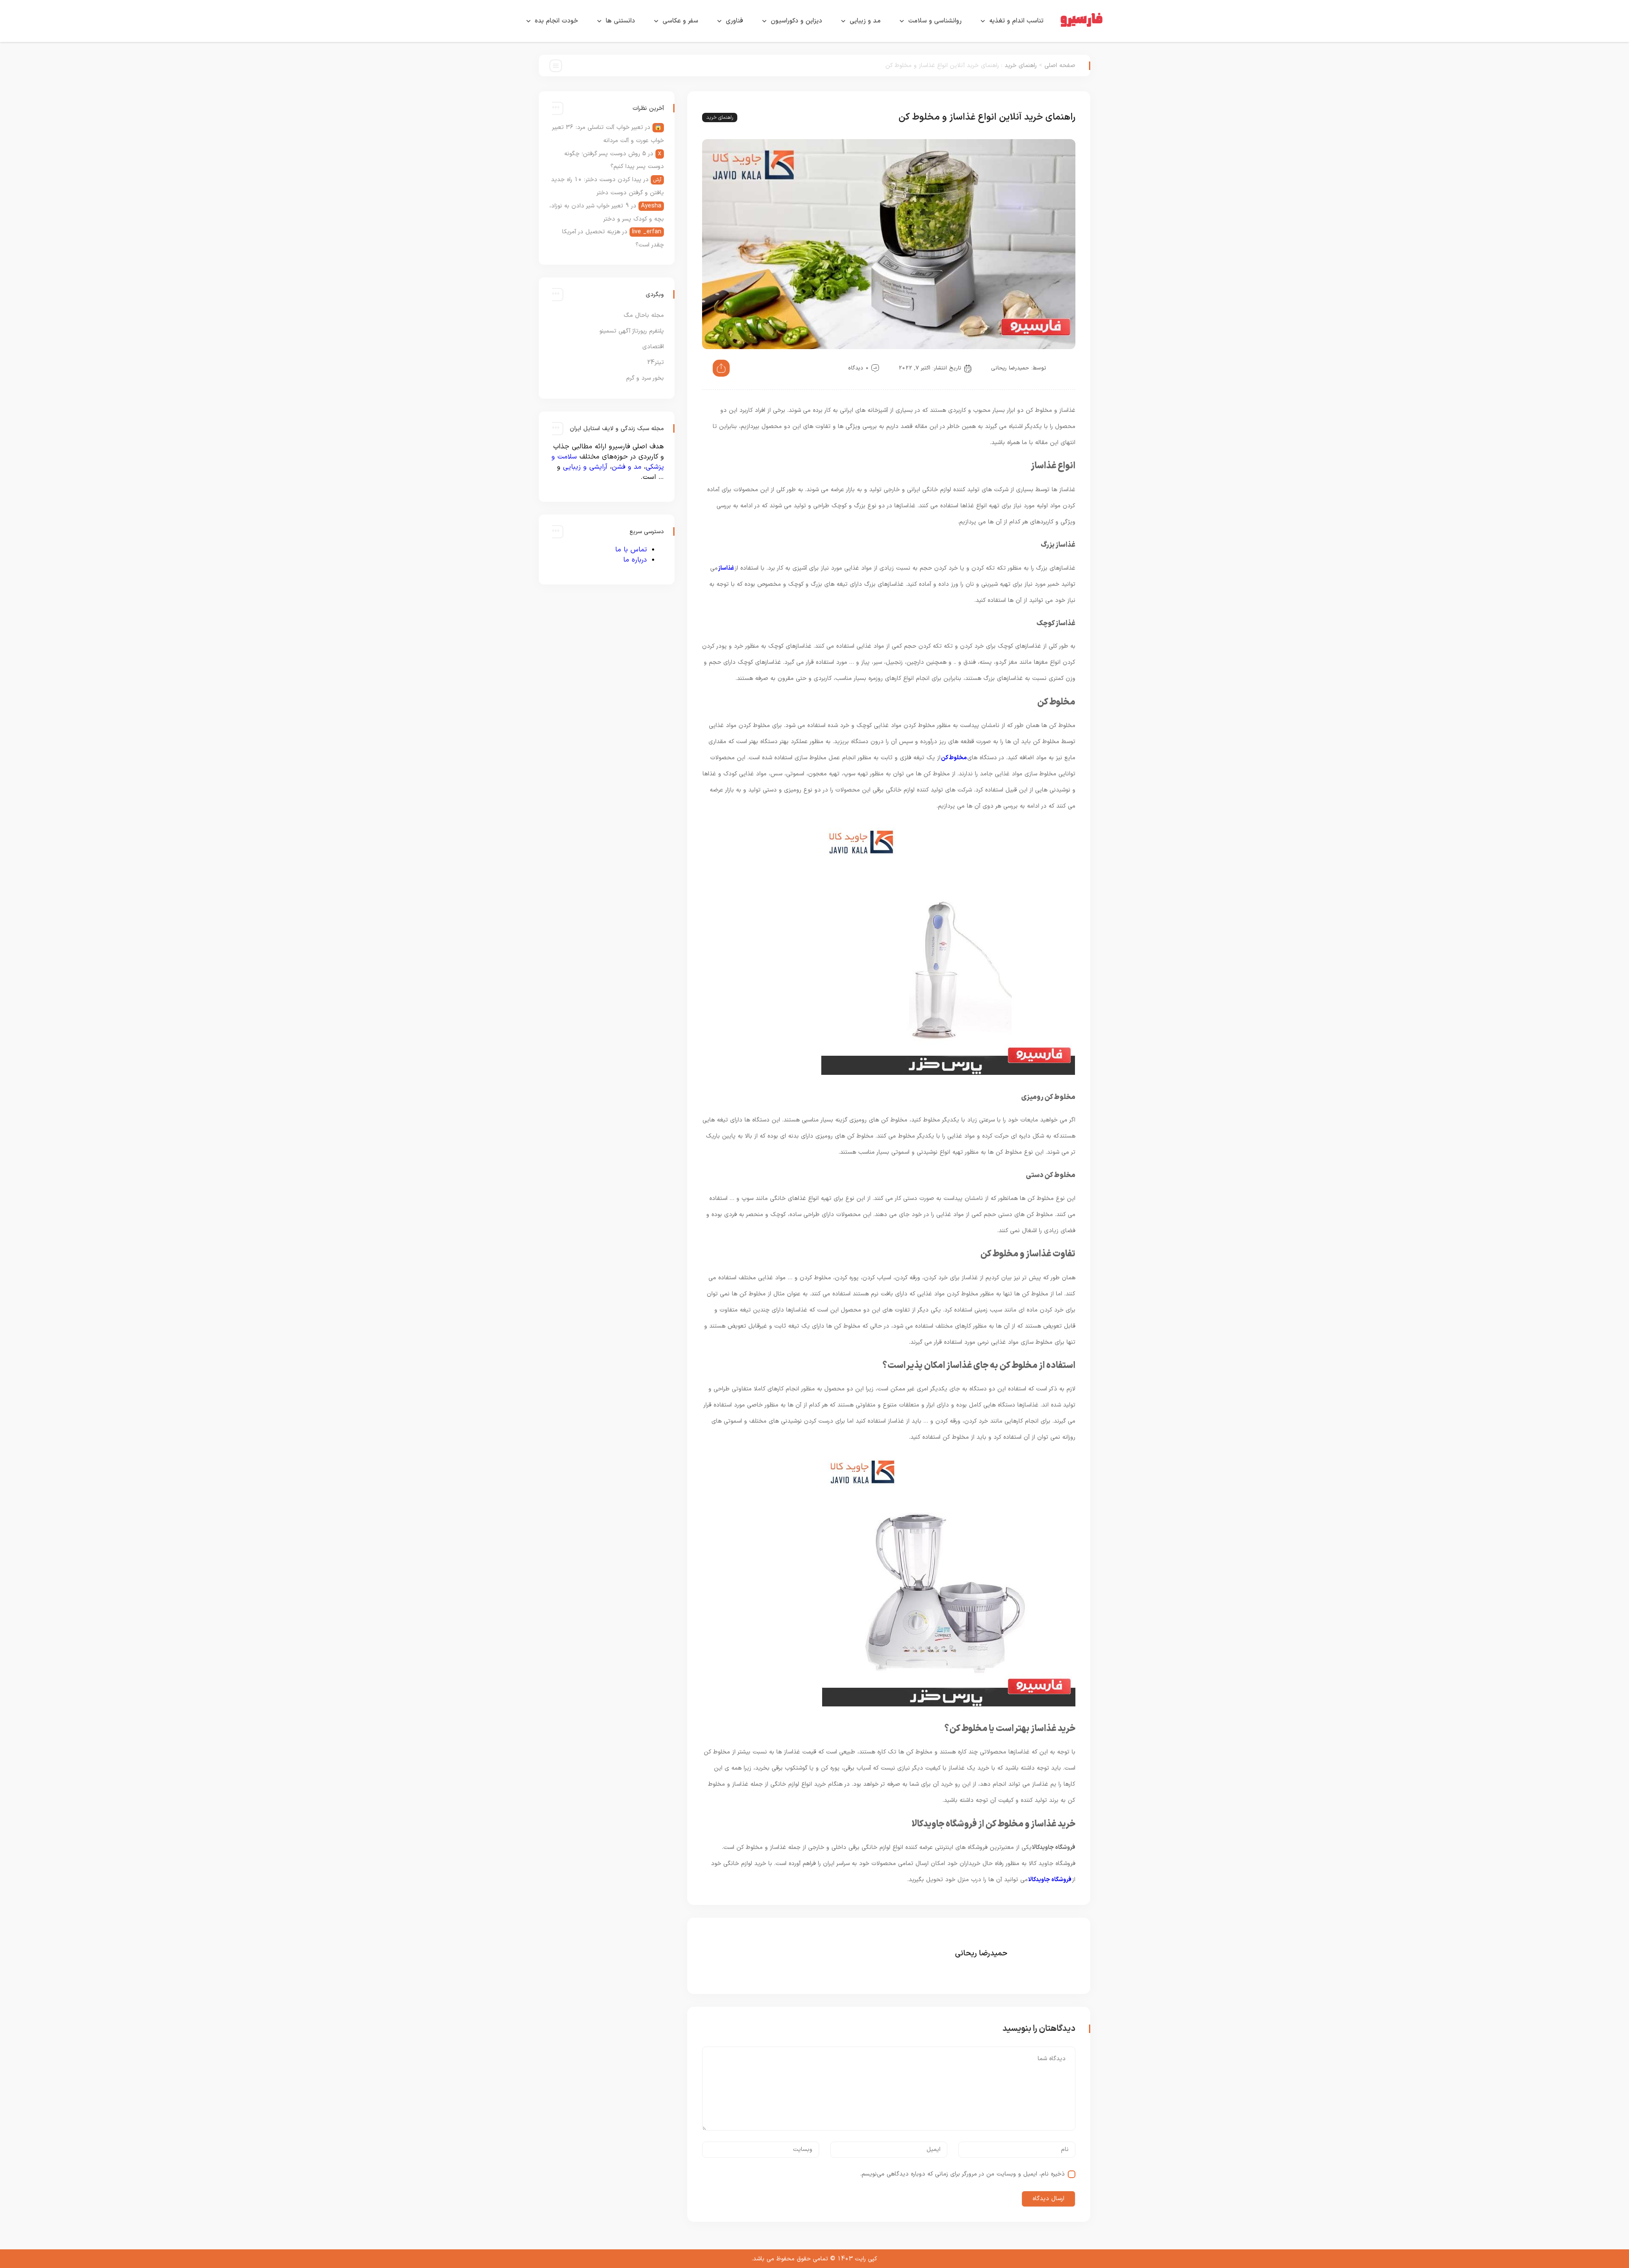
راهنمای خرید (1021, 66)
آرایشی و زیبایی (585, 467)
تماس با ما (631, 550)
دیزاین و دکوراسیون (796, 21)
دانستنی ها (620, 21)
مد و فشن (627, 467)
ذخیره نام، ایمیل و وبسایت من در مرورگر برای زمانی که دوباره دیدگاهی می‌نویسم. (963, 2174)
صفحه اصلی (1060, 66)
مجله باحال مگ (644, 315)
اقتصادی (653, 347)
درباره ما (635, 560)
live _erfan (647, 232)
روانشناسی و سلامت (935, 21)
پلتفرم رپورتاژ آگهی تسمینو (632, 331)
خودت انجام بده (557, 21)
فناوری (735, 21)
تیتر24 (655, 362)
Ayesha (651, 206)
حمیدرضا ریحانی (1010, 368)
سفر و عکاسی (680, 21)
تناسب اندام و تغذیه (1016, 21)
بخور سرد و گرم (645, 378)
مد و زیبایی (865, 21)
